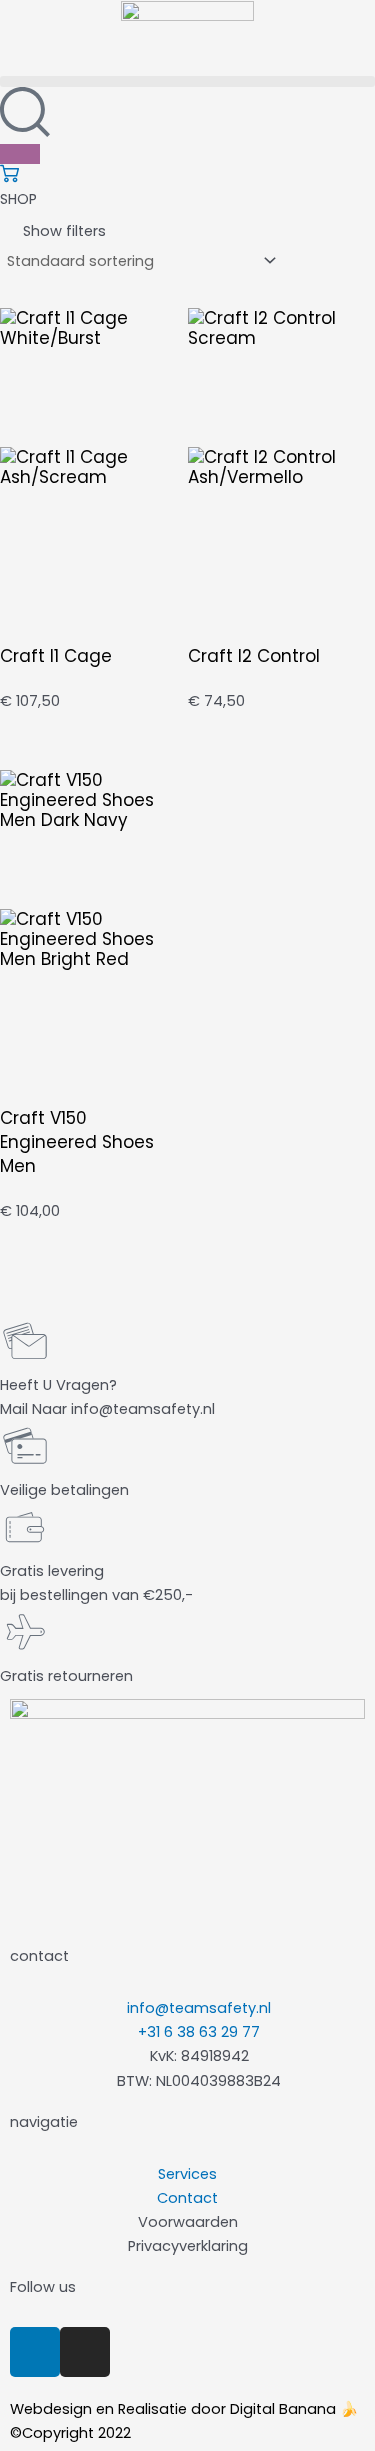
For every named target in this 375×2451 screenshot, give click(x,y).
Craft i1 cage (56, 656)
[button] (187, 81)
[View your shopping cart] (9, 178)
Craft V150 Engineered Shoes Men (77, 1142)
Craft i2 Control (254, 656)
